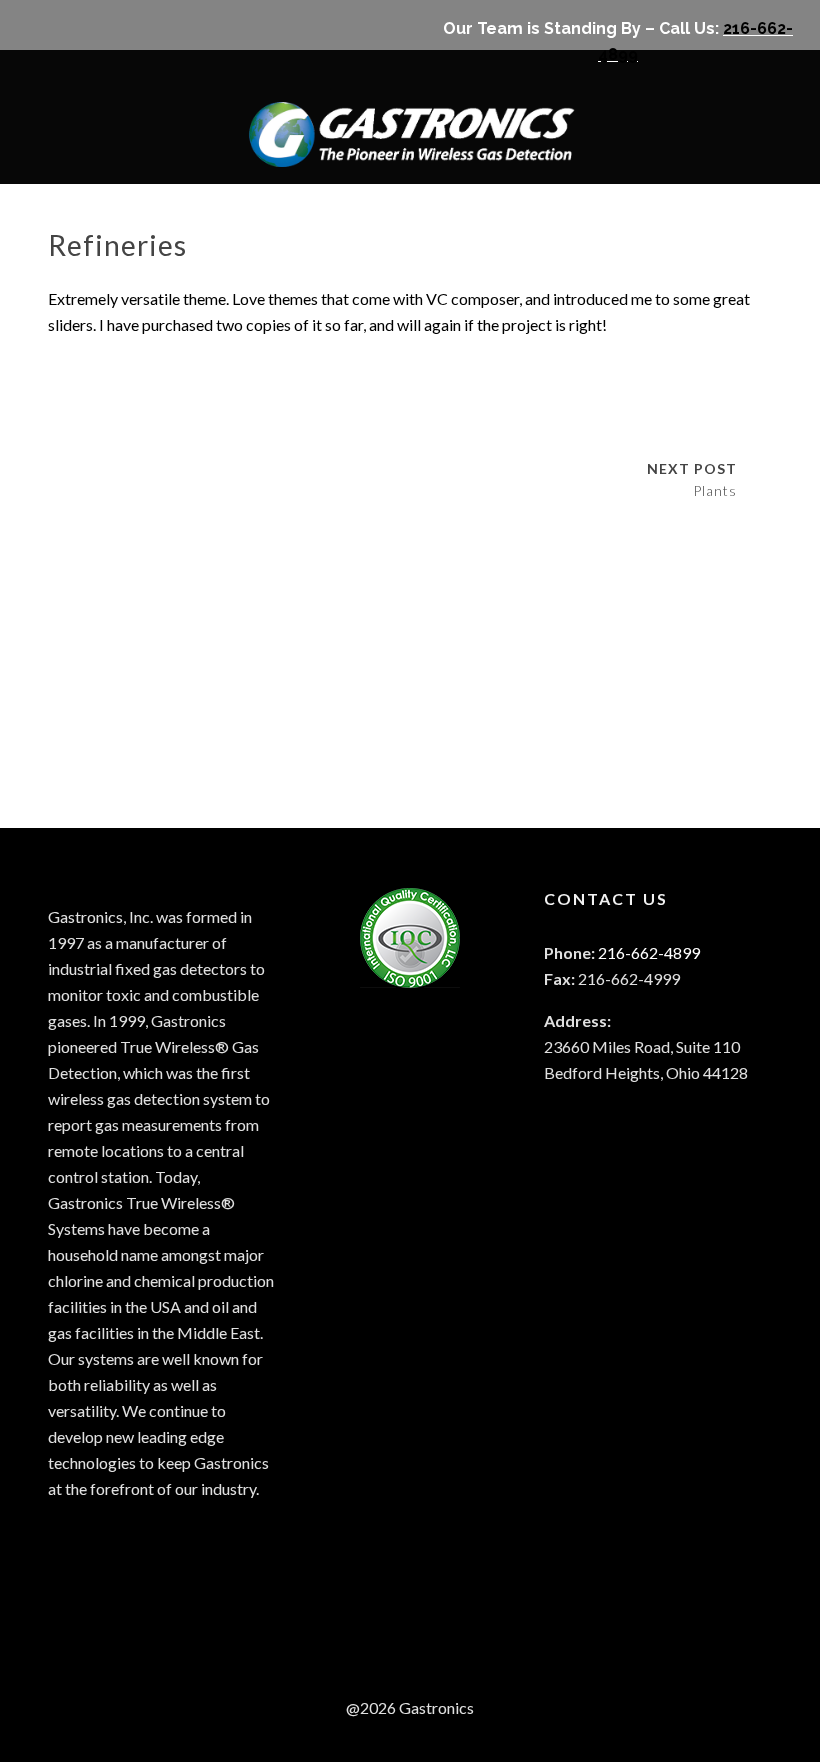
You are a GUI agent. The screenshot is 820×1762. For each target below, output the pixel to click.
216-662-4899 (649, 952)
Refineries (117, 245)
